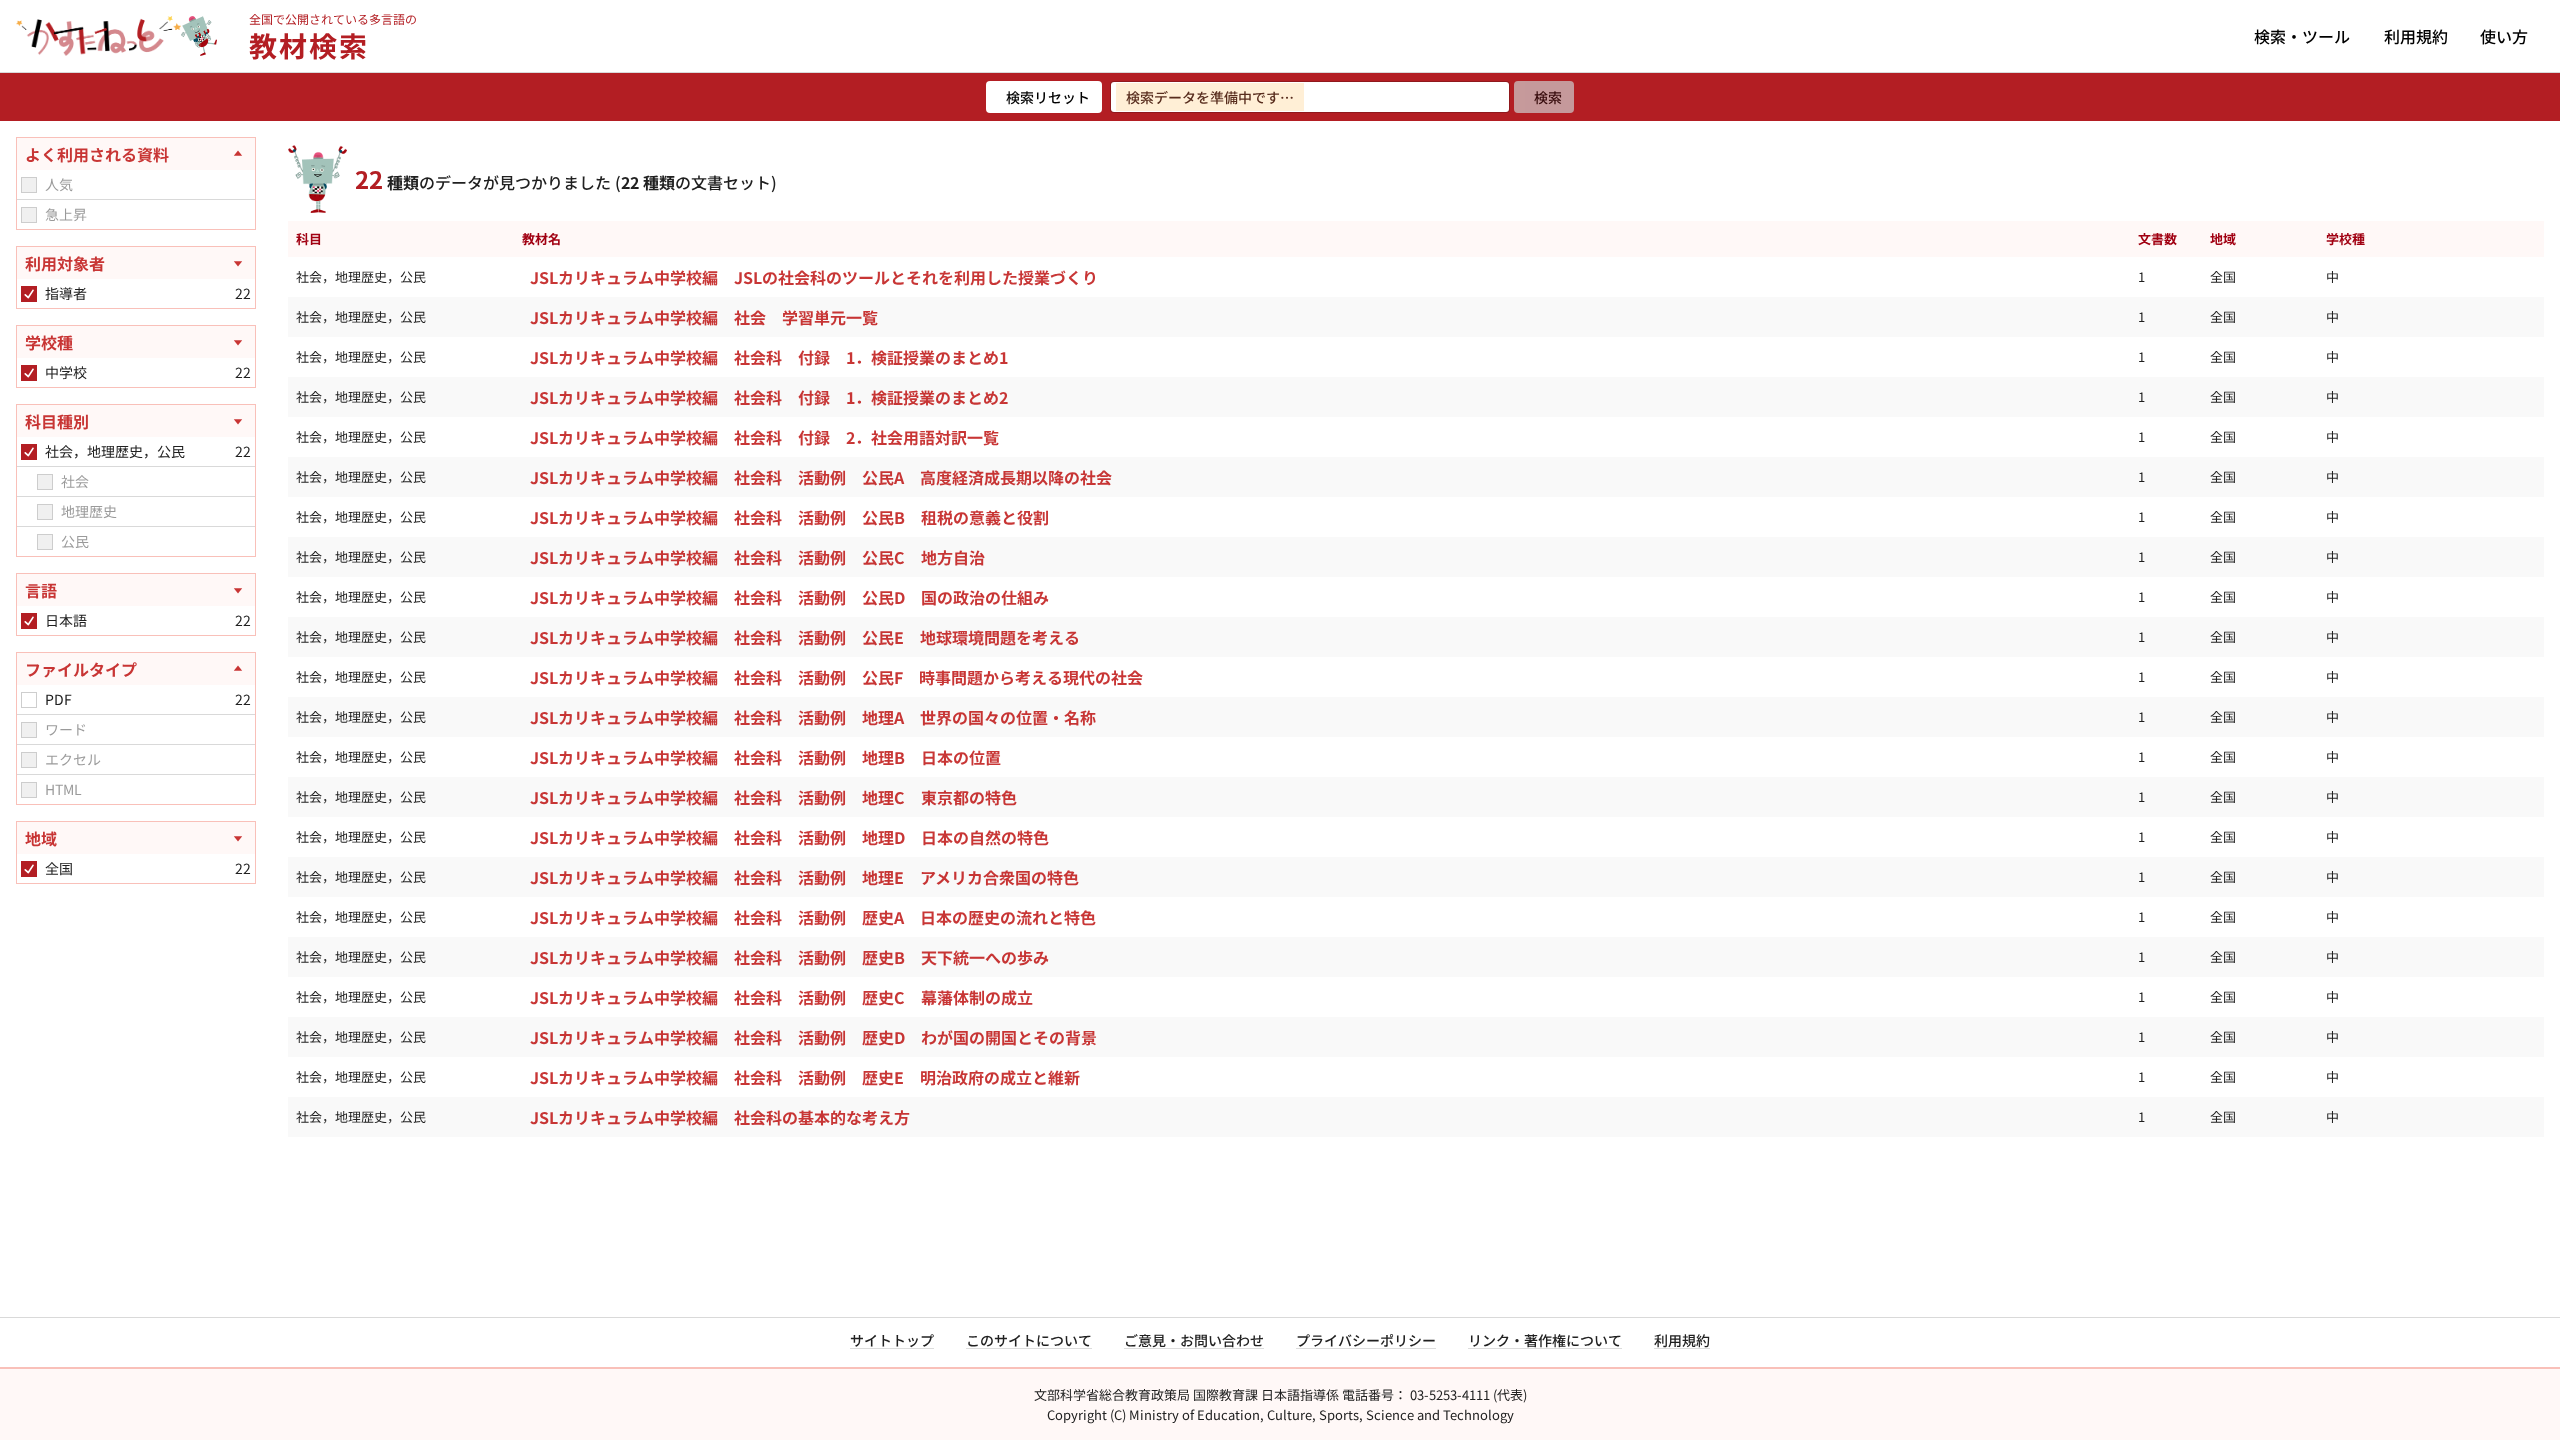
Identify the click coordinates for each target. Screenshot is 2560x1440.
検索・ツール (2302, 36)
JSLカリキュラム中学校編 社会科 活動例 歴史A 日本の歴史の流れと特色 (813, 917)
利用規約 (2416, 36)
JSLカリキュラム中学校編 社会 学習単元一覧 (704, 317)
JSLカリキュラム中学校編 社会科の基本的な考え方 (720, 1117)
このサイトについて (1029, 1340)
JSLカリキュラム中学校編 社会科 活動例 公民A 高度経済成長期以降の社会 (821, 477)
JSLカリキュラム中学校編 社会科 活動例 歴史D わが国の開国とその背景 (813, 1037)
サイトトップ (892, 1340)
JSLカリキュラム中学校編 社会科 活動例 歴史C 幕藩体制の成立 (781, 997)
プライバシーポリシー (1366, 1340)
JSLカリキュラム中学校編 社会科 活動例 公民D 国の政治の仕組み (789, 597)
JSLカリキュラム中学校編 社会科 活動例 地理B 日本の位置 (765, 757)
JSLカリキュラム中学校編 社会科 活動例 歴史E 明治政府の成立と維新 (805, 1077)
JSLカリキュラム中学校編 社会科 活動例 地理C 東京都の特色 (773, 797)
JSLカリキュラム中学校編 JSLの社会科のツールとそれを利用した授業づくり (814, 277)
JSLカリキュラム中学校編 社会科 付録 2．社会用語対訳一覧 (764, 437)
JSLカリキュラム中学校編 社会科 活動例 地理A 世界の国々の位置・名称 (813, 717)
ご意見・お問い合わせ (1194, 1340)
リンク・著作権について (1545, 1340)
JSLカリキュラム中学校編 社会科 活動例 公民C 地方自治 (757, 557)
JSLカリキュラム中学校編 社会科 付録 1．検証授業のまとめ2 (769, 397)
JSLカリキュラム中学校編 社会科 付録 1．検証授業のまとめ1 (769, 357)
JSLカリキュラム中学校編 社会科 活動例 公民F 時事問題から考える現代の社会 (836, 677)
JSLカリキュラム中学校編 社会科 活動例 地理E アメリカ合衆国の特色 (804, 877)
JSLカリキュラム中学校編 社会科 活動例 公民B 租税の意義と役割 (789, 517)
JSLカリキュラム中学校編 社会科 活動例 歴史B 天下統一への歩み (789, 957)
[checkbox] (29, 185)
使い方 (2504, 36)
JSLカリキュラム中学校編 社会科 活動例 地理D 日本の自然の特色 (789, 837)
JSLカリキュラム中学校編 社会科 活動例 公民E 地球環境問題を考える (805, 637)
